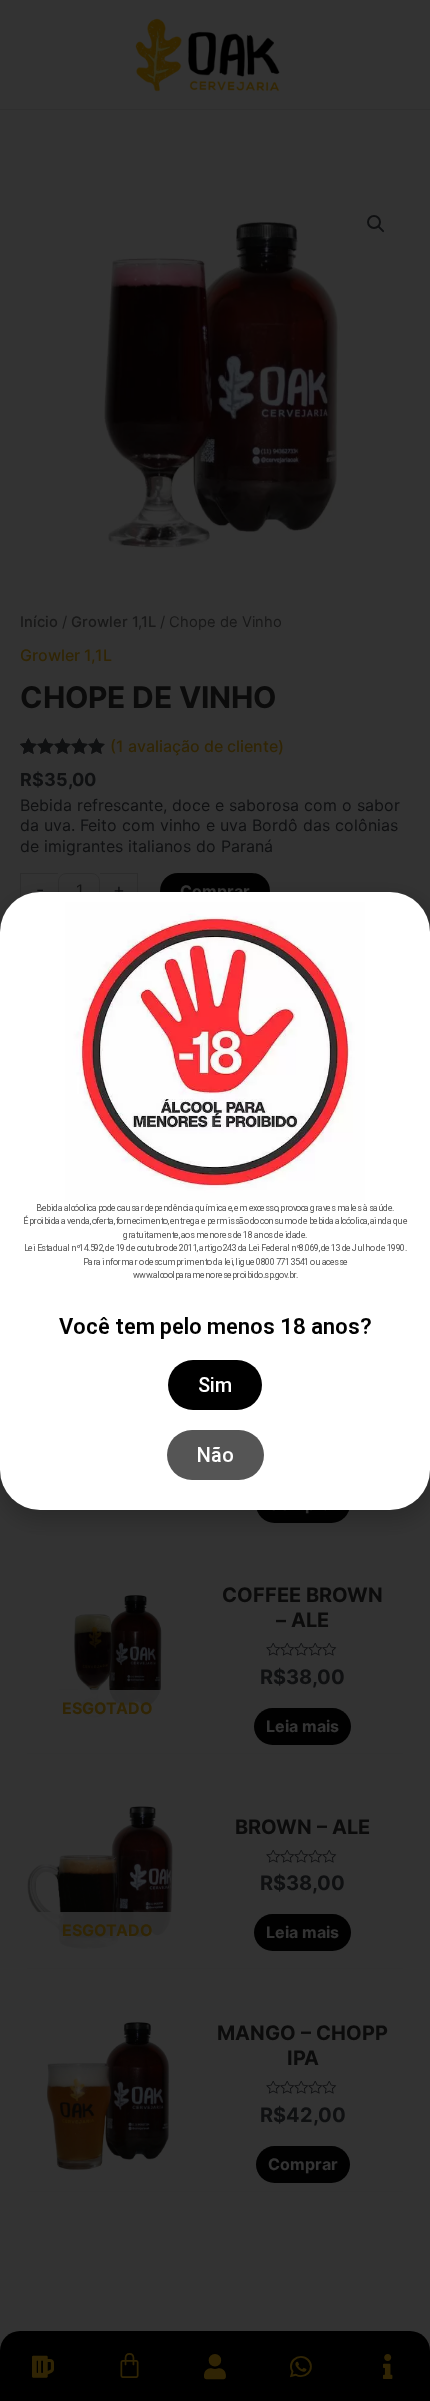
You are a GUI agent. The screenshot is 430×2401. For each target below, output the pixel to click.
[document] (215, 1200)
